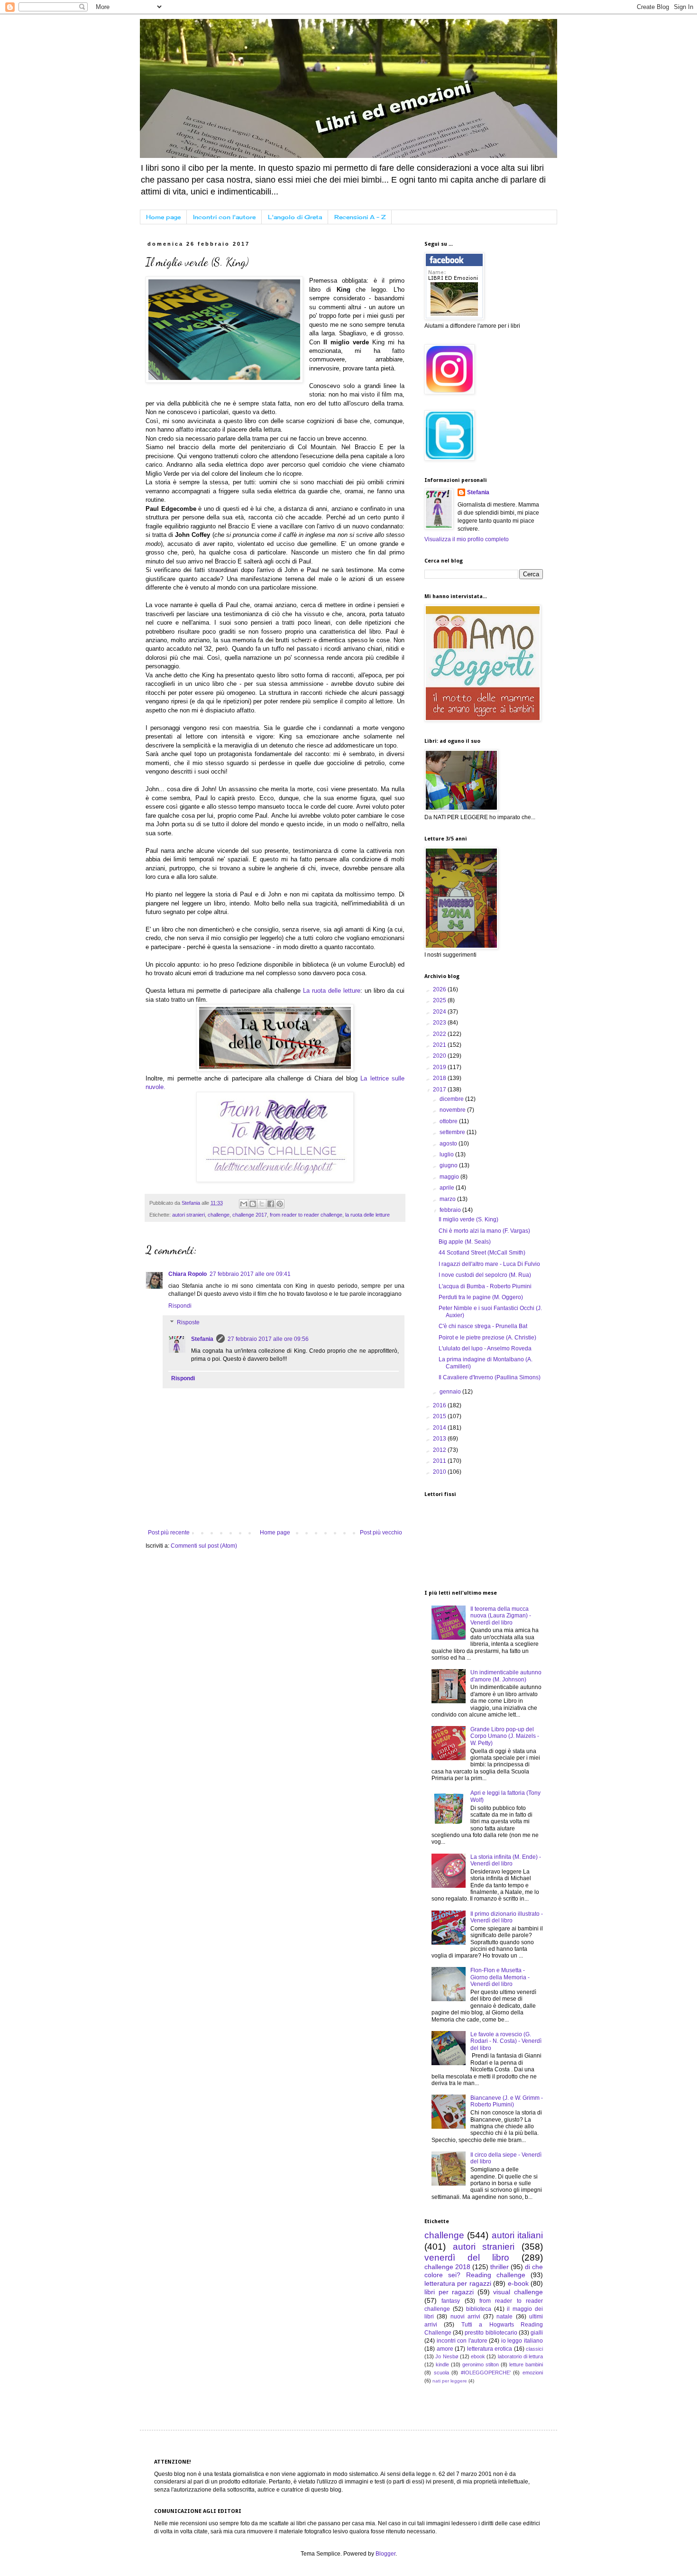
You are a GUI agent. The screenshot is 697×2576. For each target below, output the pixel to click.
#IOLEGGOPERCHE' (486, 2373)
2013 (440, 1439)
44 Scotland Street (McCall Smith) (482, 1253)
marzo (448, 1199)
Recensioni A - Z (360, 217)
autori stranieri (188, 1215)
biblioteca (479, 2309)
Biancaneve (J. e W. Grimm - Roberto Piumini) (507, 2101)
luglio (447, 1154)
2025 (440, 1000)
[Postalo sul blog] (253, 1204)
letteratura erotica (490, 2349)
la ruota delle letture (367, 1215)
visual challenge (518, 2292)
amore (445, 2349)
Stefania (202, 1339)
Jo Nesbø (447, 2356)
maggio (450, 1177)
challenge (219, 1215)
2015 (440, 1416)
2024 (440, 1012)
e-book (518, 2283)
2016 (440, 1405)
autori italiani (517, 2235)
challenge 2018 (447, 2267)
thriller (500, 2267)
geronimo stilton (481, 2364)
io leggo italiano (522, 2341)
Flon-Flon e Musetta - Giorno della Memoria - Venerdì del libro (500, 1977)
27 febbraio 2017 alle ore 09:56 (268, 1339)
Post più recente (169, 1533)
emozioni (533, 2373)
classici (534, 2349)
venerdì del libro (467, 2257)
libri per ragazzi (449, 2292)
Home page (163, 217)
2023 (440, 1023)
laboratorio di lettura (521, 2356)
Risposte (188, 1323)
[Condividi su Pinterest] (280, 1204)
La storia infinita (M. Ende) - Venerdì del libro (506, 1860)
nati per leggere (450, 2381)
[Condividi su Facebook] (271, 1204)
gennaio (451, 1392)
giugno (449, 1165)
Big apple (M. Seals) (465, 1242)
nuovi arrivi (465, 2317)
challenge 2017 (250, 1215)
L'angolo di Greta (295, 217)
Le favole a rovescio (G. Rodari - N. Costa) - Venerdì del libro (506, 2041)
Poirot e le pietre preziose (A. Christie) (487, 1338)
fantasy (451, 2301)
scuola (441, 2373)
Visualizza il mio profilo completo (467, 539)
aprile (448, 1188)
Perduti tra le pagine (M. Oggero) (481, 1297)
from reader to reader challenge (306, 1215)
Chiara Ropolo (188, 1274)
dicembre (452, 1099)
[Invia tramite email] (244, 1204)
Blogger (385, 2554)
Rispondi (180, 1306)
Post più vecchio (381, 1533)
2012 (440, 1450)
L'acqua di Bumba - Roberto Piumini (485, 1286)
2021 (440, 1045)
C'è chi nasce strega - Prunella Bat (483, 1326)
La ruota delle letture (332, 991)
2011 (440, 1461)
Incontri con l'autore (224, 217)
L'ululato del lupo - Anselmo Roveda (485, 1348)
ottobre (449, 1121)
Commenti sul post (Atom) (204, 1546)
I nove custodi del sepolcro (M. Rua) (485, 1275)
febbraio (451, 1210)
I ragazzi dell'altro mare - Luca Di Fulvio (489, 1264)
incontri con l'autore (462, 2341)
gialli (537, 2333)
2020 (440, 1056)
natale (504, 2317)
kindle (442, 2364)
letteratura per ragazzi (458, 2283)
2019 (440, 1067)
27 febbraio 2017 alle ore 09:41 (250, 1274)
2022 (440, 1034)
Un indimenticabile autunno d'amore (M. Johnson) (506, 1676)
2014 (440, 1428)
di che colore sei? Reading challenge (484, 2271)
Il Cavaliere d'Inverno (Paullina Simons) (490, 1377)
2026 (440, 989)
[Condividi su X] (262, 1204)
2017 (440, 1089)
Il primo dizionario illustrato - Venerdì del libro (507, 1917)
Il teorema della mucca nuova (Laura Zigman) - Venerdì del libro (501, 1616)
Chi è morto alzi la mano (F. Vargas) (484, 1231)
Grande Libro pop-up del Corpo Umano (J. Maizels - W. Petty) (505, 1736)
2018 (440, 1078)
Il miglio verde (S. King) (468, 1219)
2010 (440, 1472)
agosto (449, 1144)
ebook (478, 2356)
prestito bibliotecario (491, 2333)
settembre (453, 1132)
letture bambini (526, 2364)
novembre (453, 1110)
